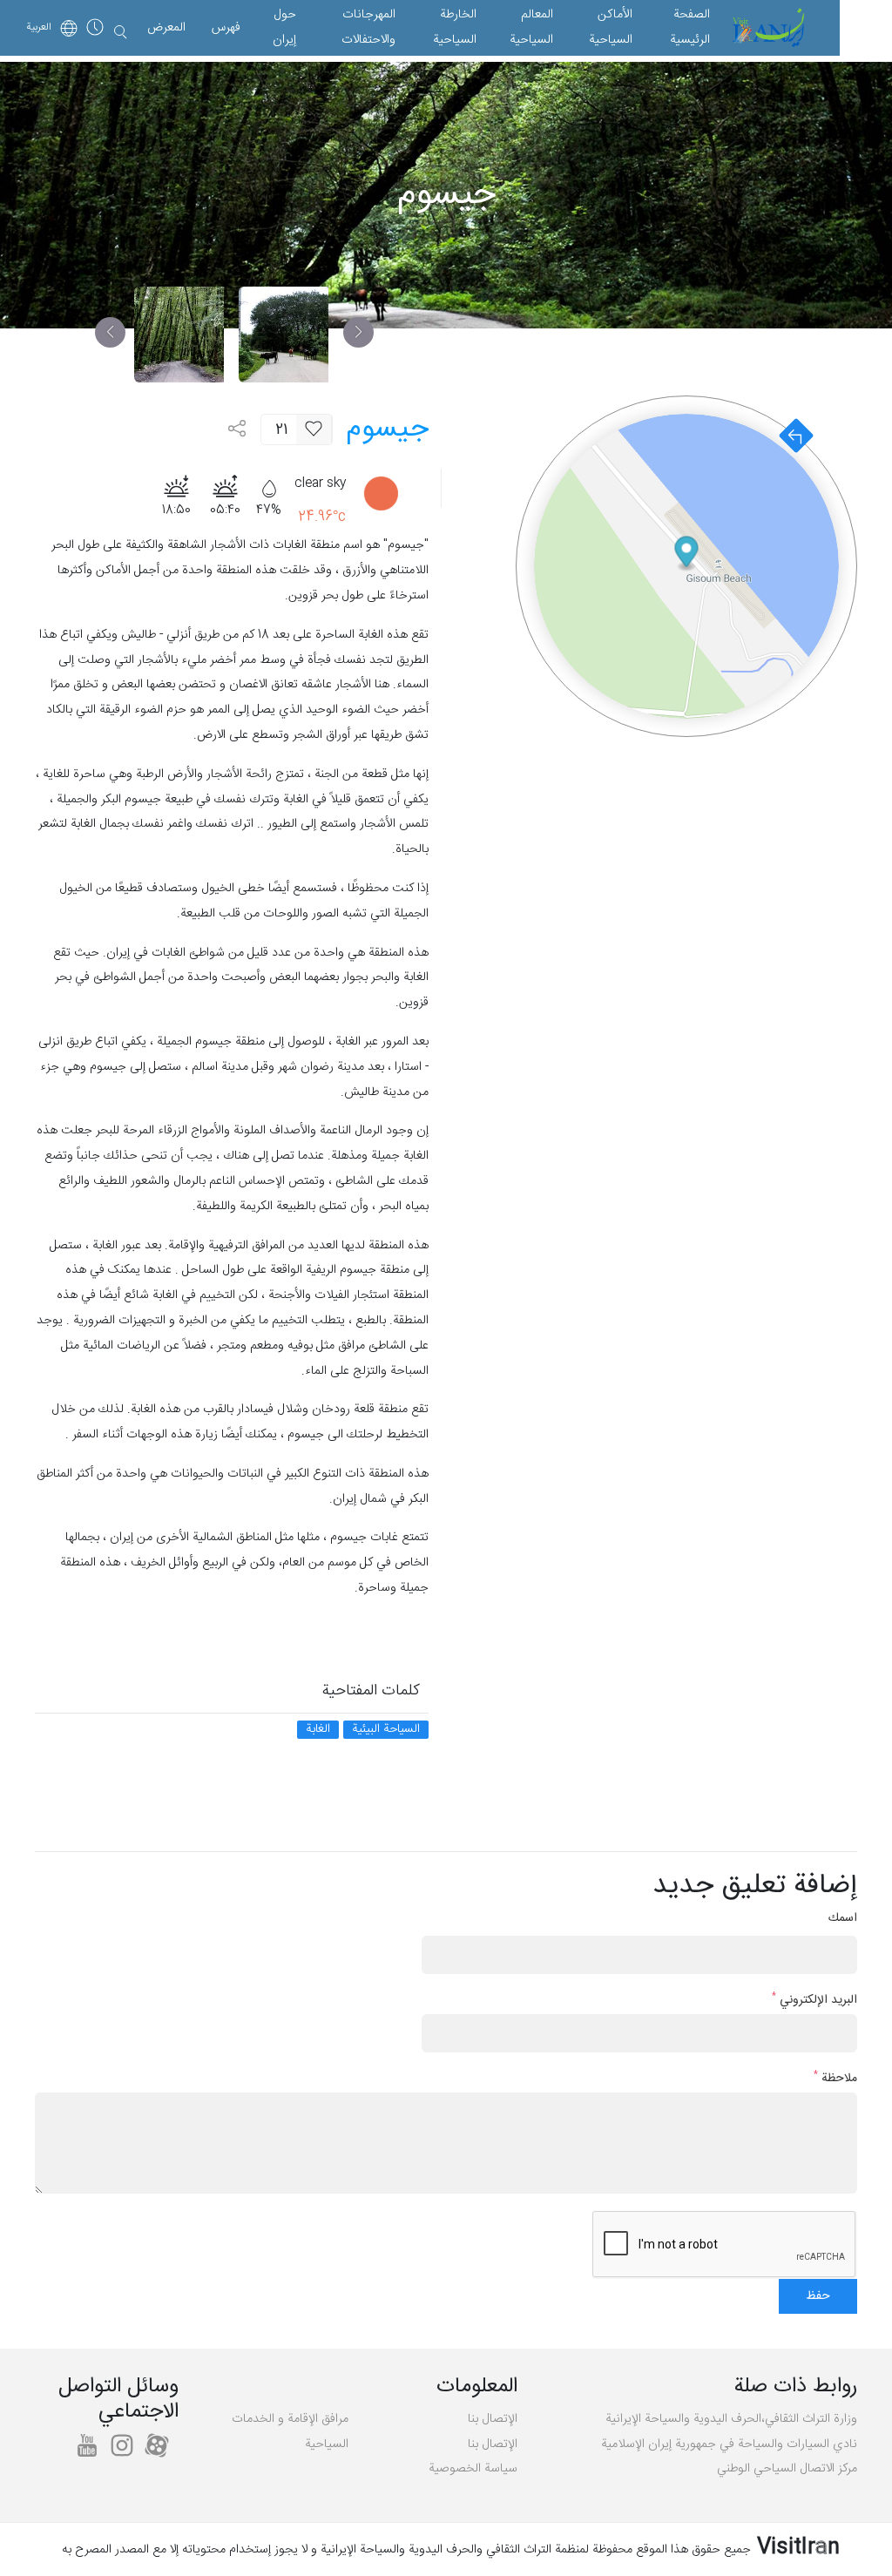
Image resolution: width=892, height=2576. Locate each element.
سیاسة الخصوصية (473, 2469)
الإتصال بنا (493, 2419)
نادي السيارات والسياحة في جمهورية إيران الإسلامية (729, 2444)
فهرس (226, 28)
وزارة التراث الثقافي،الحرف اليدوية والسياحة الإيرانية (731, 2419)
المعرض (166, 28)
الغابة (318, 1730)
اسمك (843, 1919)
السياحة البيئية (386, 1730)
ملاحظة (835, 2079)
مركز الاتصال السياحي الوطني (787, 2469)
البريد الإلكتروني (814, 2001)
